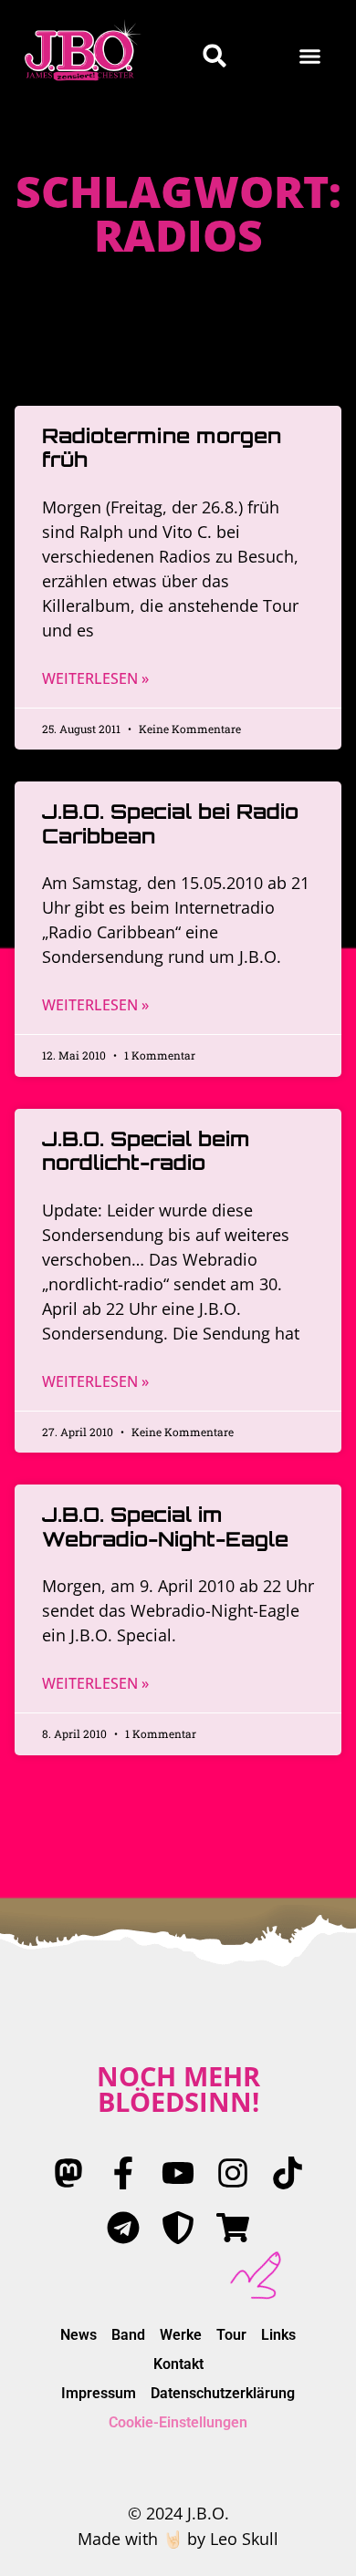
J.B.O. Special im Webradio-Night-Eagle (165, 1526)
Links (278, 2335)
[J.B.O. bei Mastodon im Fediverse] (68, 2173)
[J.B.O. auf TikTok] (288, 2173)
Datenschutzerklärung (223, 2393)
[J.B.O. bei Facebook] (123, 2173)
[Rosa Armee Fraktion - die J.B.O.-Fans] (178, 2228)
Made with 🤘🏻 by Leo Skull (178, 2539)
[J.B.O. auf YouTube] (178, 2173)
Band (128, 2335)
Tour (231, 2335)
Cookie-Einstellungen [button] (178, 2422)
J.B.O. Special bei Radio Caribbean (170, 823)
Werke (181, 2335)
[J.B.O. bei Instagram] (233, 2173)
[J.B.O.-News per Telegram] (123, 2228)
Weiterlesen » (95, 678)
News (79, 2335)
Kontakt (178, 2364)
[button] (310, 56)
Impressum (99, 2393)
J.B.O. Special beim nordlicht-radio (146, 1150)
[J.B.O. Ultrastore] (233, 2228)
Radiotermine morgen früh (162, 447)
